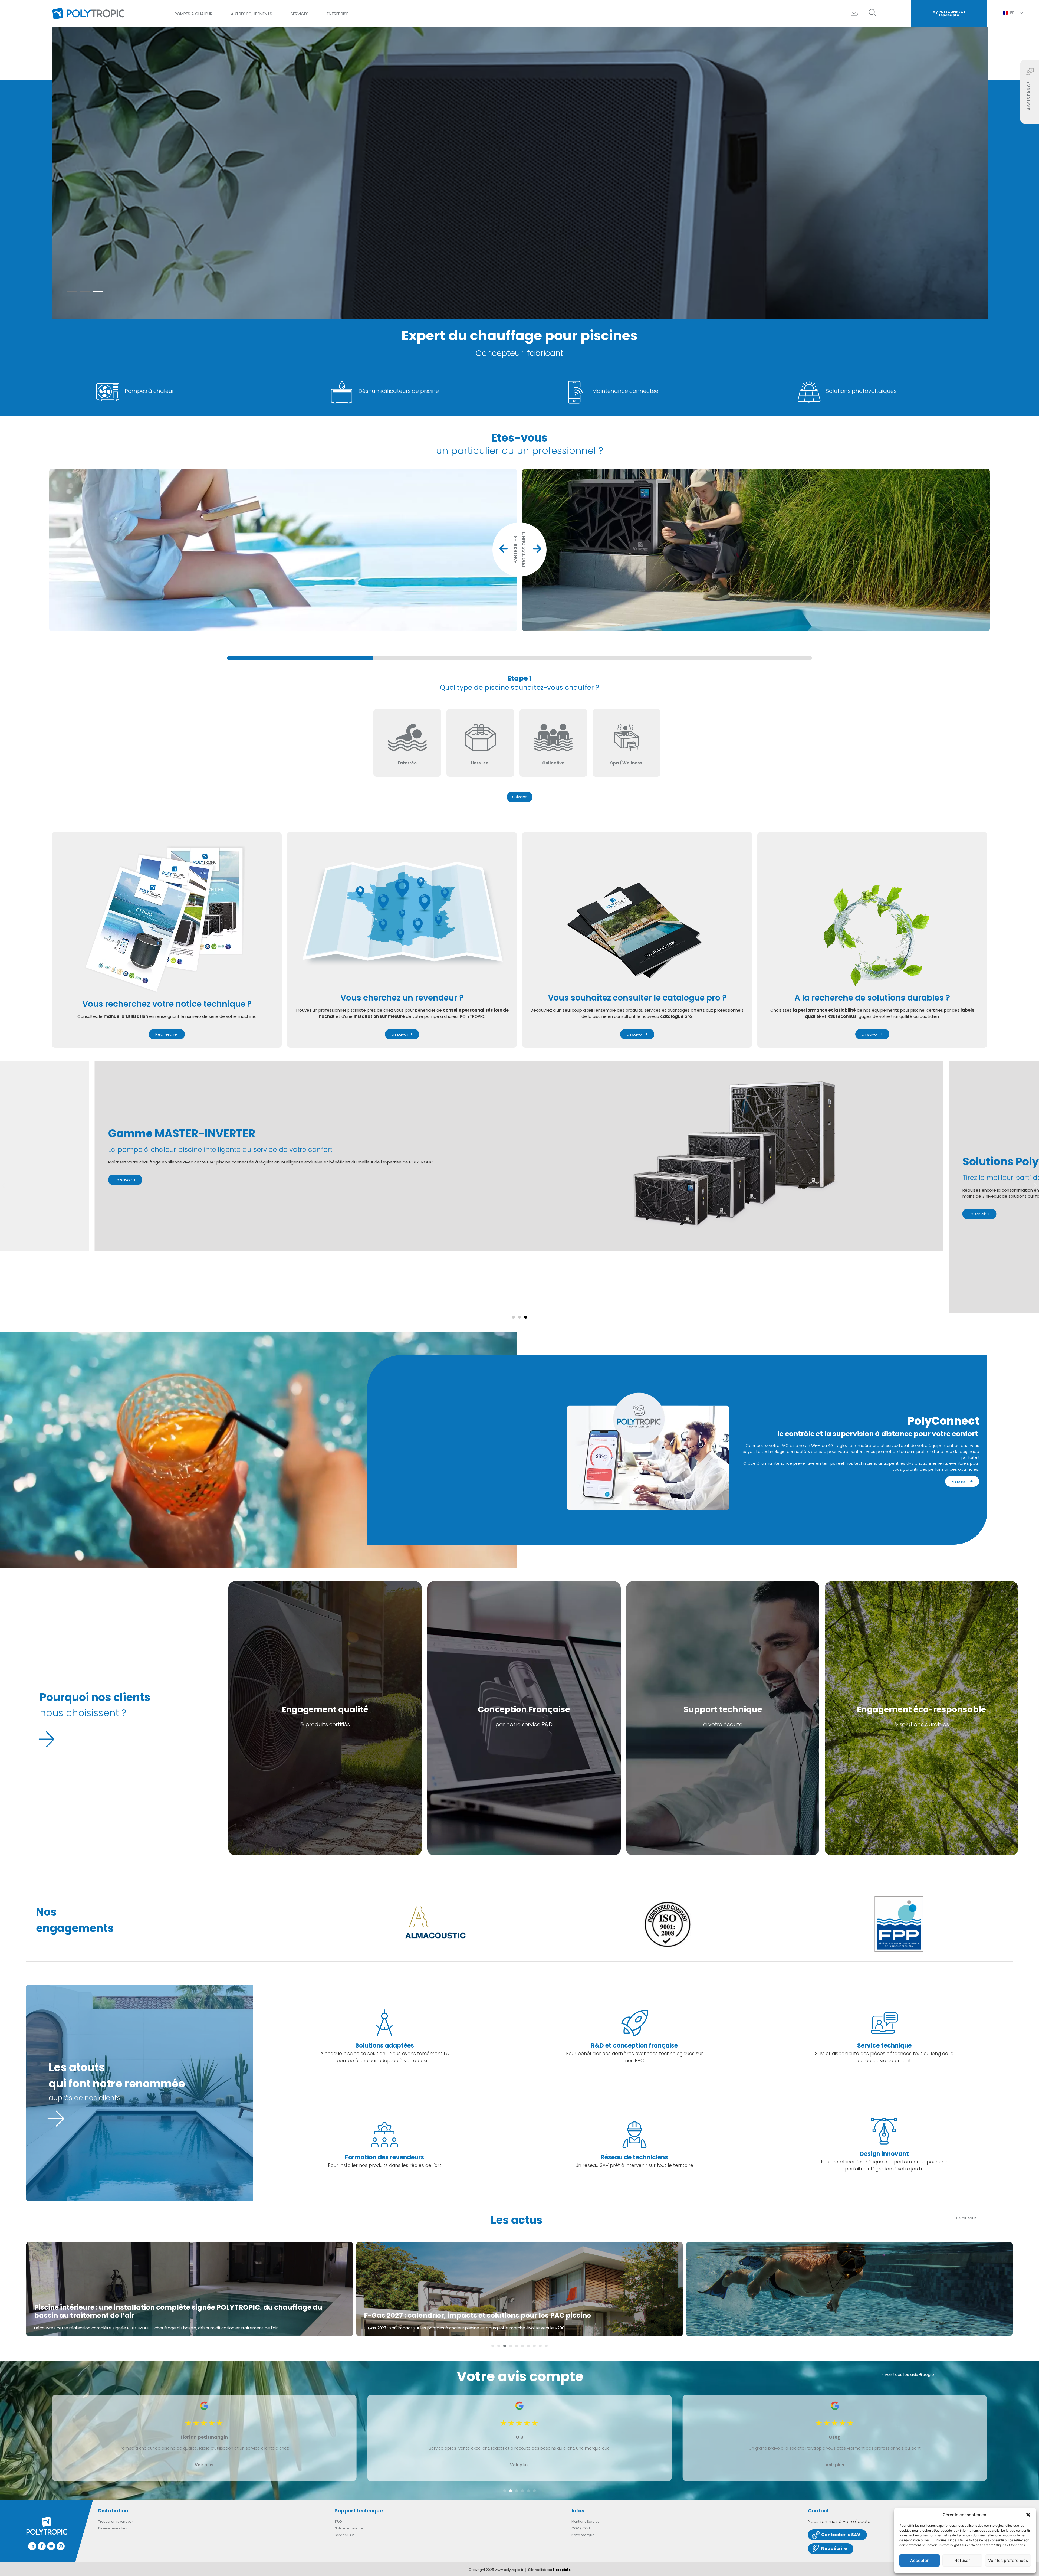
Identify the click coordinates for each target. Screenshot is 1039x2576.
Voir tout (968, 2218)
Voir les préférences (1008, 2560)
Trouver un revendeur (116, 2521)
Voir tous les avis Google (909, 2374)
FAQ (338, 2521)
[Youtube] (51, 2546)
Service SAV (344, 2535)
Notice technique (349, 2528)
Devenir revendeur (113, 2528)
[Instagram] (61, 2546)
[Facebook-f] (42, 2546)
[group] (519, 658)
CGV (575, 2528)
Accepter (919, 2560)
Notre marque (583, 2535)
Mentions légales (585, 2521)
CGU (586, 2528)
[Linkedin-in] (32, 2546)
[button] (1028, 2515)
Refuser (962, 2560)
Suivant (520, 797)
